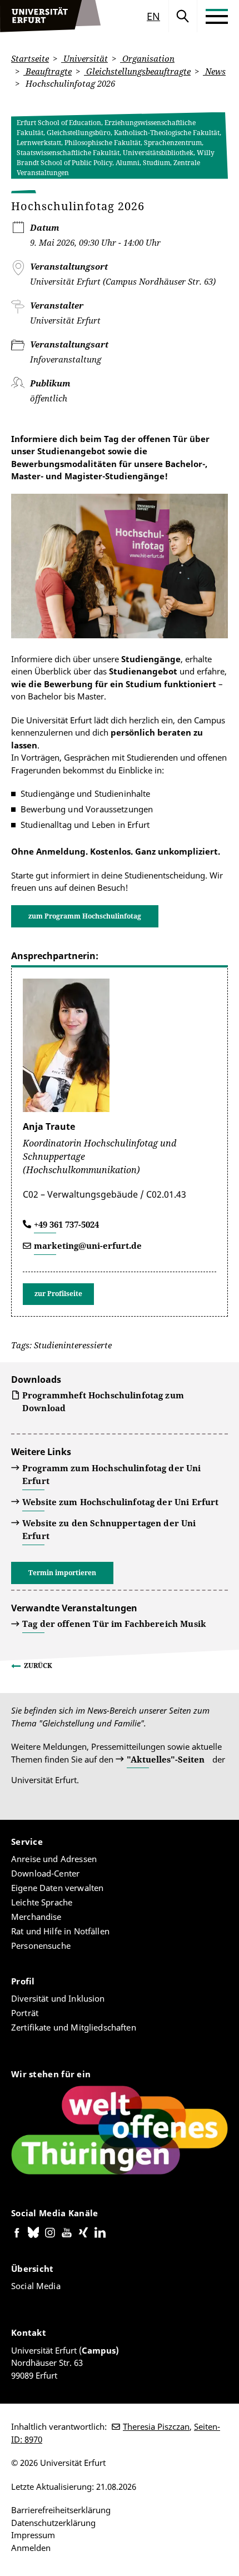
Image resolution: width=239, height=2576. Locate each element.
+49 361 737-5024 (66, 1224)
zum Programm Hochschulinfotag (85, 916)
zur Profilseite (58, 1294)
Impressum (33, 2535)
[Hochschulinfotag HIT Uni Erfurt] (120, 566)
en (153, 16)
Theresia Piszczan (156, 2426)
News (214, 71)
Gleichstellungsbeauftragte (137, 71)
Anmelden (31, 2548)
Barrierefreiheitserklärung (61, 2510)
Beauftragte (48, 71)
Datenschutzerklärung (53, 2523)
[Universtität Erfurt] (51, 16)
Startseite (30, 58)
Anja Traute (49, 1126)
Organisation (147, 58)
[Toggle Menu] (217, 16)
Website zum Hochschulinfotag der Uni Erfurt (120, 1502)
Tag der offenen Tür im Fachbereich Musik (114, 1624)
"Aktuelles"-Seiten (166, 1759)
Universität (84, 58)
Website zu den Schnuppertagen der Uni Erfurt (109, 1529)
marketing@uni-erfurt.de (88, 1245)
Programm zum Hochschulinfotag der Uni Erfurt (112, 1474)
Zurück (38, 1666)
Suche (183, 16)
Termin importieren (62, 1573)
